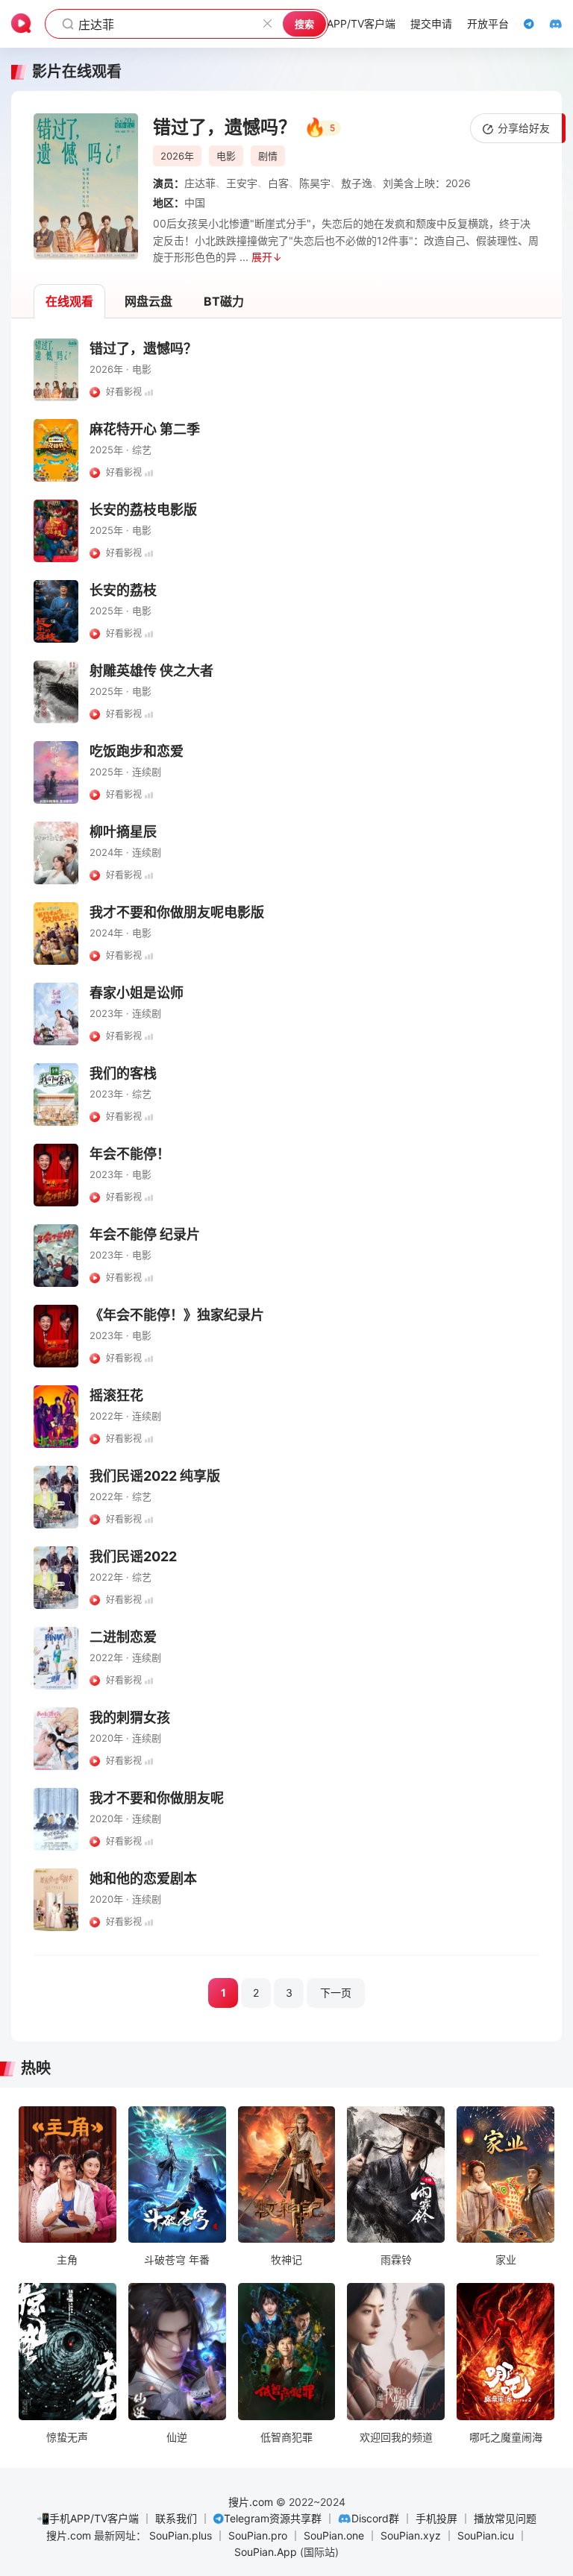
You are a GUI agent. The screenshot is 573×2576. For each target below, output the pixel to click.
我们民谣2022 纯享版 (155, 1476)
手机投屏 (436, 2518)
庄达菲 (200, 183)
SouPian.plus (181, 2535)
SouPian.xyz (411, 2535)
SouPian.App (266, 2552)
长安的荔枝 (123, 590)
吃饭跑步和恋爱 (137, 751)
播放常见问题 (505, 2518)
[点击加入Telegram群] (522, 24)
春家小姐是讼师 (137, 993)
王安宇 (242, 183)
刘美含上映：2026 (427, 183)
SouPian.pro (258, 2535)
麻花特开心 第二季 (145, 429)
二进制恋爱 (123, 1637)
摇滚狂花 (116, 1395)
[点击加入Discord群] (548, 24)
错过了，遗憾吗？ (143, 349)
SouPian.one (334, 2535)
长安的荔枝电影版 (143, 510)
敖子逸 (357, 183)
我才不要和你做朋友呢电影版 (177, 912)
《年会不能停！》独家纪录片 (177, 1315)
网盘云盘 (148, 301)
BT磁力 (224, 301)
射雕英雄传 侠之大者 (151, 671)
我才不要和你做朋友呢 (157, 1798)
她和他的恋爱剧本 (143, 1879)
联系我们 (176, 2518)
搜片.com (251, 2502)
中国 (195, 202)
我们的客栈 (123, 1073)
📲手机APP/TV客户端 (88, 2518)
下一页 (336, 1993)
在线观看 (69, 301)
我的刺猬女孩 (130, 1717)
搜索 (304, 24)
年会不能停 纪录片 (145, 1234)
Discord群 (375, 2518)
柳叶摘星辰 (123, 832)
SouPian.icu (486, 2535)
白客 (278, 183)
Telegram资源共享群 (273, 2518)
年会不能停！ (130, 1154)
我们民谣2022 (133, 1556)
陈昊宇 (315, 183)
